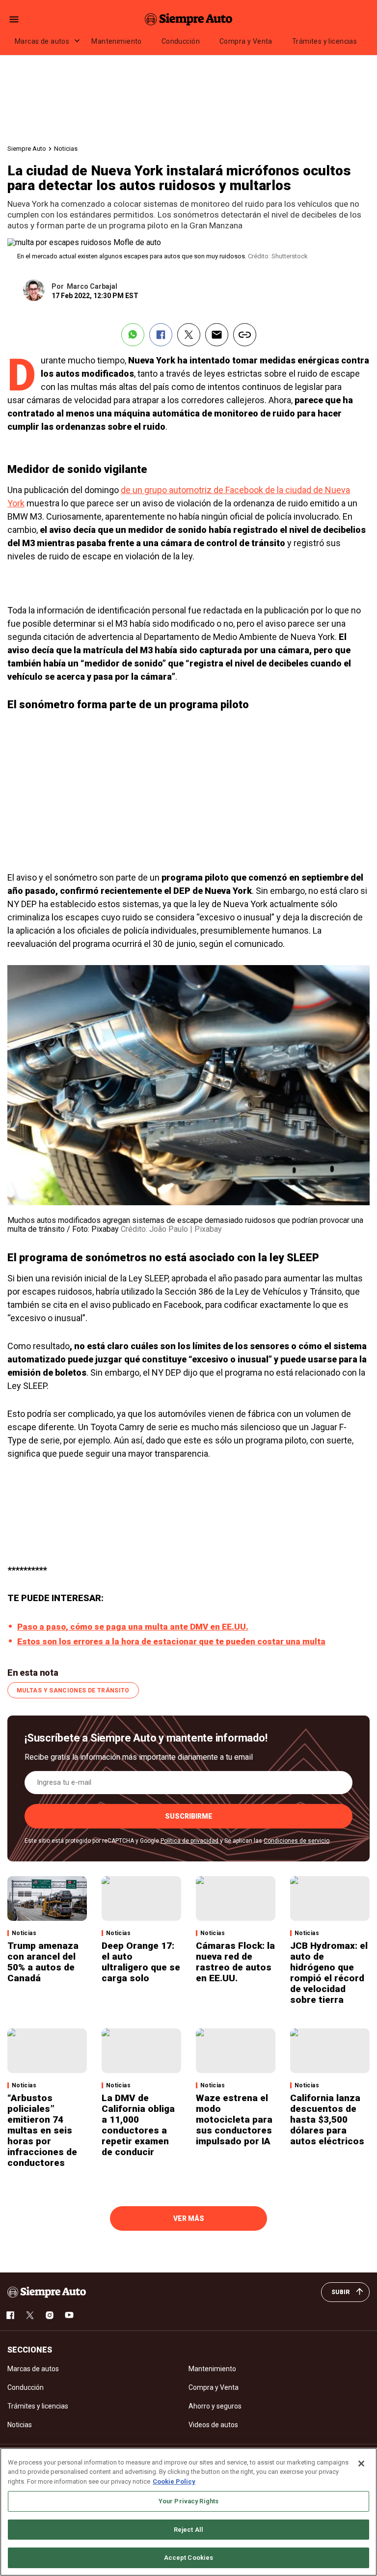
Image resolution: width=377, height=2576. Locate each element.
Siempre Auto (27, 149)
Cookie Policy (174, 2481)
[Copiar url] (245, 335)
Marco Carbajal (92, 286)
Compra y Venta (246, 41)
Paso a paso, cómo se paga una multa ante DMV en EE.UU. (133, 1627)
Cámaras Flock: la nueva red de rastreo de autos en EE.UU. (235, 1962)
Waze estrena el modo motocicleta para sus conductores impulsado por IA (234, 2119)
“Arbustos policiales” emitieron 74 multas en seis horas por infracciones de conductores (42, 2130)
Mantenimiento (116, 41)
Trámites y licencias (324, 41)
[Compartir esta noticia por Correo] (217, 335)
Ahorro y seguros (215, 2406)
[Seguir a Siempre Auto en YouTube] (69, 2315)
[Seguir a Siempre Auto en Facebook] (10, 2315)
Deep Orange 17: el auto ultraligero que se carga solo (141, 1962)
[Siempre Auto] (188, 19)
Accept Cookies (189, 2558)
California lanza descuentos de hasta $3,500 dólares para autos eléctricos (327, 2119)
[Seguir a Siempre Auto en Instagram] (50, 2315)
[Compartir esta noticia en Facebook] (161, 335)
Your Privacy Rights (188, 2501)
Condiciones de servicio (296, 1841)
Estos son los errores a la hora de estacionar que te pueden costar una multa (171, 1641)
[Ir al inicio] (47, 2292)
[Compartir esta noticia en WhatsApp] (133, 335)
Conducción (181, 41)
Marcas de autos (42, 41)
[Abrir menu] (14, 19)
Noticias (66, 149)
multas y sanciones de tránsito (73, 1690)
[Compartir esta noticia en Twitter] (189, 335)
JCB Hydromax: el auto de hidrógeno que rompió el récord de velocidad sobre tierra (329, 1973)
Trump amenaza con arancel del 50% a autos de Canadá (43, 1962)
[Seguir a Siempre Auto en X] (30, 2315)
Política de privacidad (189, 1841)
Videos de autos (213, 2425)
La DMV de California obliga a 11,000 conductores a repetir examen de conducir (138, 2125)
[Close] (361, 2464)
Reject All (188, 2530)
